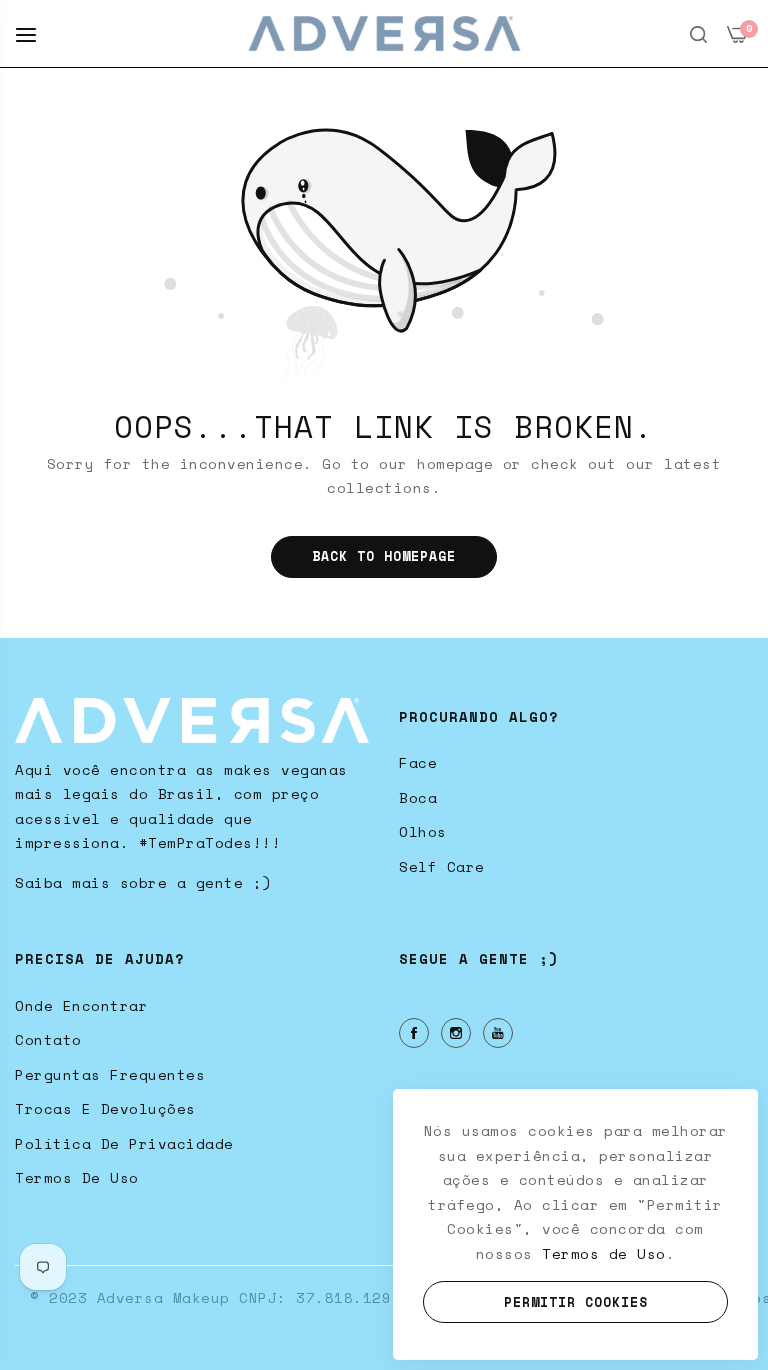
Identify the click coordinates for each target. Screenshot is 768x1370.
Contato (48, 1039)
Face (418, 762)
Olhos (423, 831)
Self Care (442, 866)
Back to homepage (384, 556)
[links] (417, 1033)
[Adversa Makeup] (384, 33)
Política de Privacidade (124, 1143)
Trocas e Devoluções (105, 1108)
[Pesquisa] (698, 33)
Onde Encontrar (81, 1005)
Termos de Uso (77, 1177)
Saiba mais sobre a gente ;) (143, 882)
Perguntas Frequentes (110, 1074)
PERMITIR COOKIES (576, 1302)
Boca (418, 797)
